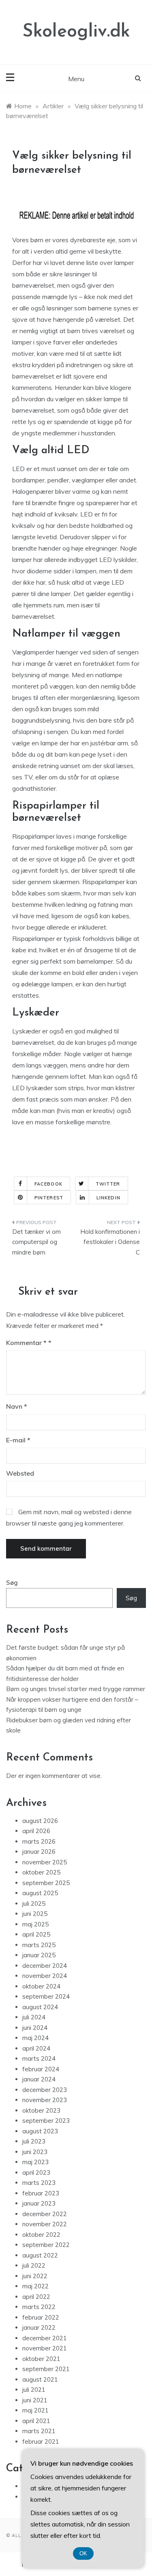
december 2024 (45, 1966)
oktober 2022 (41, 2235)
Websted (20, 1473)
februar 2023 (41, 2193)
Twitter (108, 1184)
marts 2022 (39, 2307)
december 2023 (45, 2090)
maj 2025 (35, 1924)
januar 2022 (39, 2327)
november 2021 (45, 2348)
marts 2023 (39, 2183)
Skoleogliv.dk (76, 32)
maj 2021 (35, 2410)
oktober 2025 (41, 1872)
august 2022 (40, 2255)
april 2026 (36, 1831)
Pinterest (49, 1198)
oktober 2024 (41, 1986)
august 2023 (40, 2131)
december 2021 (45, 2338)
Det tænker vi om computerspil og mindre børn (36, 1242)
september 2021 (46, 2369)
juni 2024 (35, 2028)
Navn (17, 1406)
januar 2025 (39, 1955)
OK (83, 2553)
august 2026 (40, 1821)
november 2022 (45, 2224)
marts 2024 (39, 2058)
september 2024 (46, 1996)
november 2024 (45, 1976)
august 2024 (40, 2007)
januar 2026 (39, 1852)
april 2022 (36, 2297)
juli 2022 (34, 2265)
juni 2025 (35, 1914)
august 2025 (40, 1893)
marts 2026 (39, 1841)
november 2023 (45, 2100)
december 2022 (45, 2214)
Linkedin (108, 1198)
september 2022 (46, 2245)
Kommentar (26, 1343)
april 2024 (36, 2048)
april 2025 (36, 1934)
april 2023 (36, 2172)
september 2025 (46, 1883)
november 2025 (45, 1862)
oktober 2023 (41, 2110)
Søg (12, 1583)
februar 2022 (41, 2317)
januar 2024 (39, 2079)
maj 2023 (35, 2162)
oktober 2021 (41, 2359)
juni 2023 (35, 2152)
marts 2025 (39, 1945)
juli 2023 (34, 2141)
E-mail (18, 1440)
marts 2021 (39, 2431)
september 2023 (46, 2121)
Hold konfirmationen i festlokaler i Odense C (110, 1242)
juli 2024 (34, 2017)
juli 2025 (34, 1903)
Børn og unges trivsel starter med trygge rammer (76, 1689)
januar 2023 (39, 2203)
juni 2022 (35, 2276)
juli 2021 (34, 2390)
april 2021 (36, 2421)
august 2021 (40, 2379)
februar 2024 (41, 2069)
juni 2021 (35, 2400)
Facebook (48, 1184)
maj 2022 (35, 2286)
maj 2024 (35, 2038)
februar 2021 (41, 2441)
